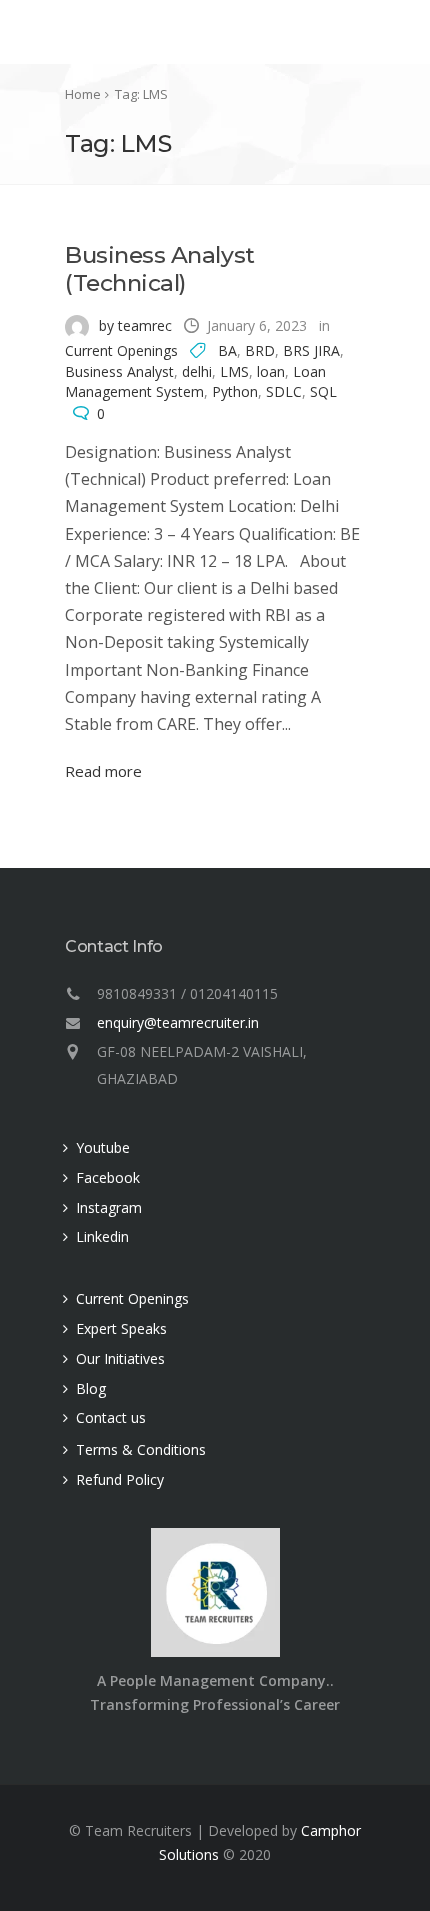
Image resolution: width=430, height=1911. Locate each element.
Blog (91, 1388)
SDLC (284, 391)
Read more (103, 771)
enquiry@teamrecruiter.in (178, 1022)
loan (271, 371)
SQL (323, 391)
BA (227, 350)
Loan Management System (195, 381)
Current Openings (121, 350)
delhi (197, 371)
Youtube (103, 1147)
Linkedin (102, 1236)
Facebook (108, 1177)
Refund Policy (120, 1479)
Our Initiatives (120, 1358)
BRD (260, 350)
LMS (234, 371)
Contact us (111, 1417)
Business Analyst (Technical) (160, 269)
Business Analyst (119, 371)
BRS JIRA (311, 350)
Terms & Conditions (141, 1449)
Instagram (109, 1207)
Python (235, 391)
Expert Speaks (121, 1328)
